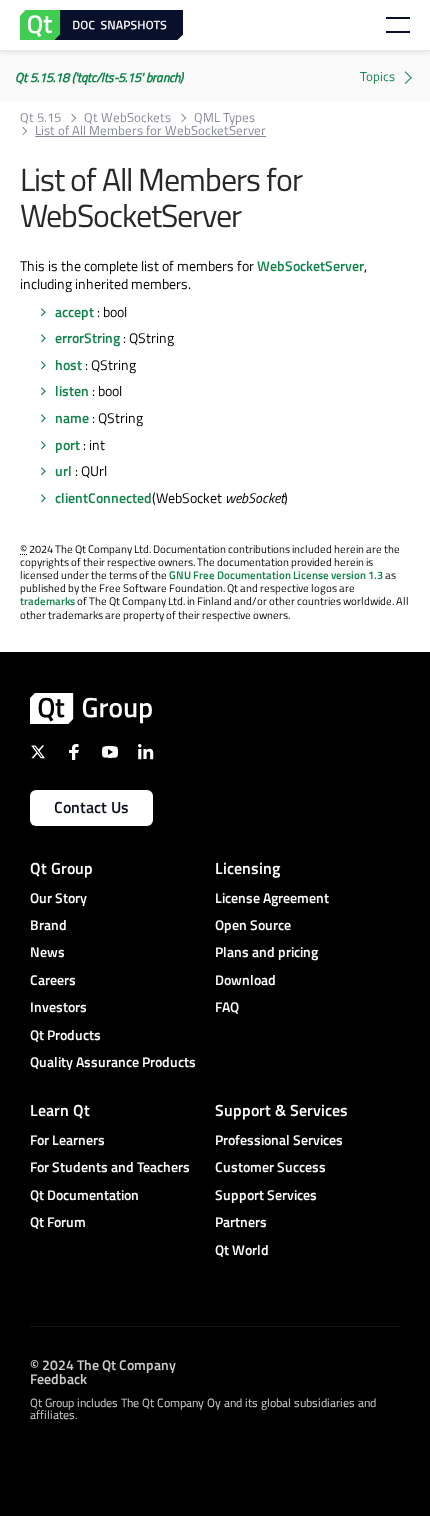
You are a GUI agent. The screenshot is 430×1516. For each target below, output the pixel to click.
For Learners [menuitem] (67, 1139)
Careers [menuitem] (53, 979)
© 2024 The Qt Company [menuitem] (103, 1363)
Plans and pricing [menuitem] (266, 951)
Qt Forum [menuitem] (58, 1221)
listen (72, 390)
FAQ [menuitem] (227, 1006)
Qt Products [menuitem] (65, 1034)
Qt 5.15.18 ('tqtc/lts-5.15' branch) (99, 77)
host (68, 364)
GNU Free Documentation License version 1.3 (276, 575)
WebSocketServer (310, 265)
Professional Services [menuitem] (279, 1139)
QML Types (224, 117)
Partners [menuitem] (241, 1221)
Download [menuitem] (245, 979)
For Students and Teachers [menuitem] (110, 1166)
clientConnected (103, 497)
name (72, 417)
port (67, 444)
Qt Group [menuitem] (61, 868)
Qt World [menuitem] (242, 1249)
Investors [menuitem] (58, 1006)
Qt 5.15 (40, 117)
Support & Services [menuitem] (281, 1110)
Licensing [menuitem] (247, 868)
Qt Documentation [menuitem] (84, 1194)
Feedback (58, 1377)
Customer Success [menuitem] (270, 1166)
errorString (87, 337)
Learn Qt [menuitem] (60, 1110)
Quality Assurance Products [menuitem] (113, 1061)
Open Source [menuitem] (253, 924)
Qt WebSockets (127, 117)
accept (74, 311)
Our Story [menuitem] (58, 897)
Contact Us (91, 807)
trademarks (47, 601)
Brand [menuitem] (48, 924)
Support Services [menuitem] (266, 1194)
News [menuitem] (47, 951)
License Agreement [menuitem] (272, 897)
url (63, 470)
